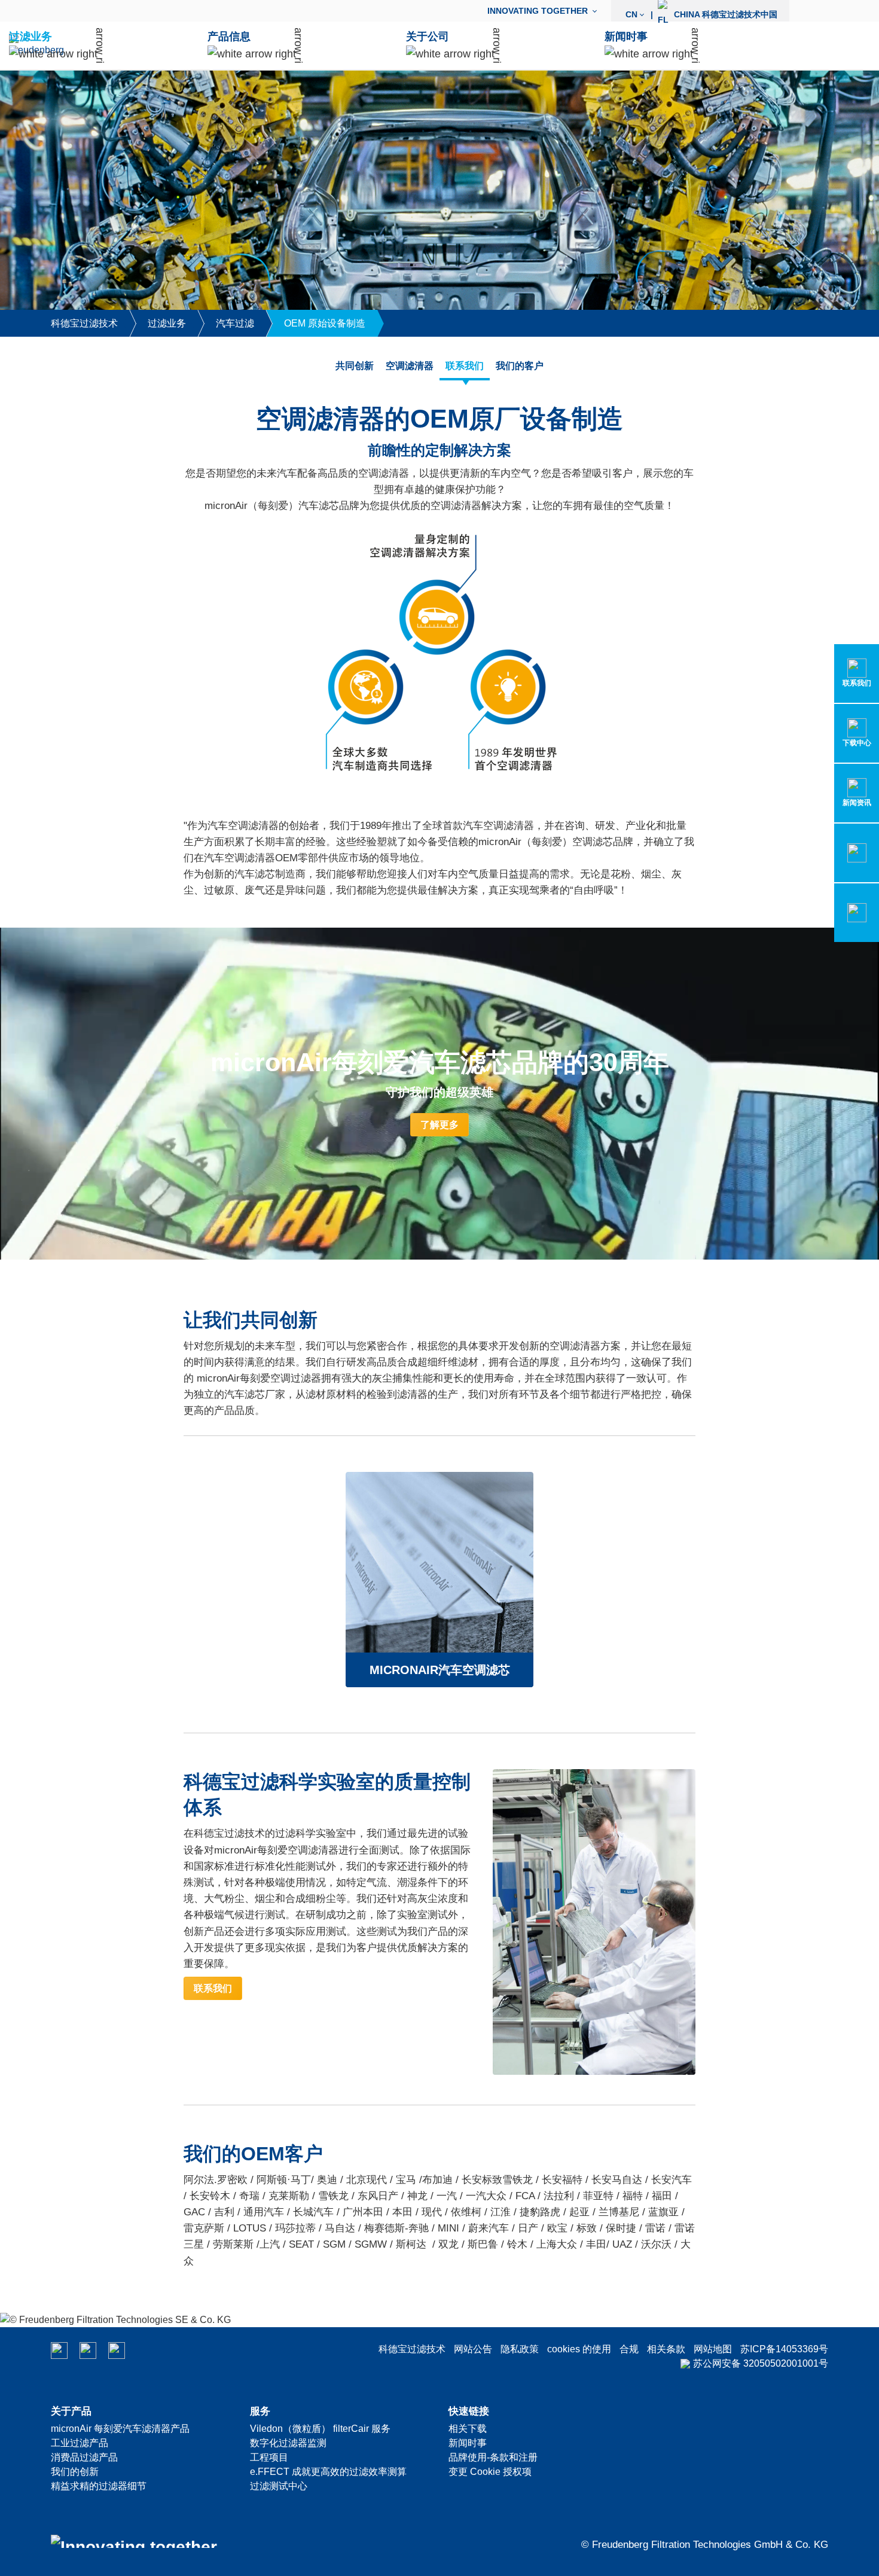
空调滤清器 (410, 366)
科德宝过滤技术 (412, 2349)
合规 (629, 2349)
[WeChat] (59, 2351)
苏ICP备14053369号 (784, 2349)
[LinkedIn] (88, 2351)
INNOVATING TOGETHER (538, 11)
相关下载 (468, 2429)
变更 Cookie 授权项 (490, 2472)
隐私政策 (520, 2349)
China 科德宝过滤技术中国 (701, 14)
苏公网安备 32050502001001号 (761, 2363)
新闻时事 (468, 2443)
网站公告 (473, 2349)
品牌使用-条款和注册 (493, 2457)
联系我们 (465, 366)
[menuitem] (545, 11)
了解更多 (439, 1125)
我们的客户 (520, 366)
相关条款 (666, 2349)
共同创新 (355, 366)
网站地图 (713, 2349)
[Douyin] (117, 2351)
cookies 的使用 (579, 2349)
